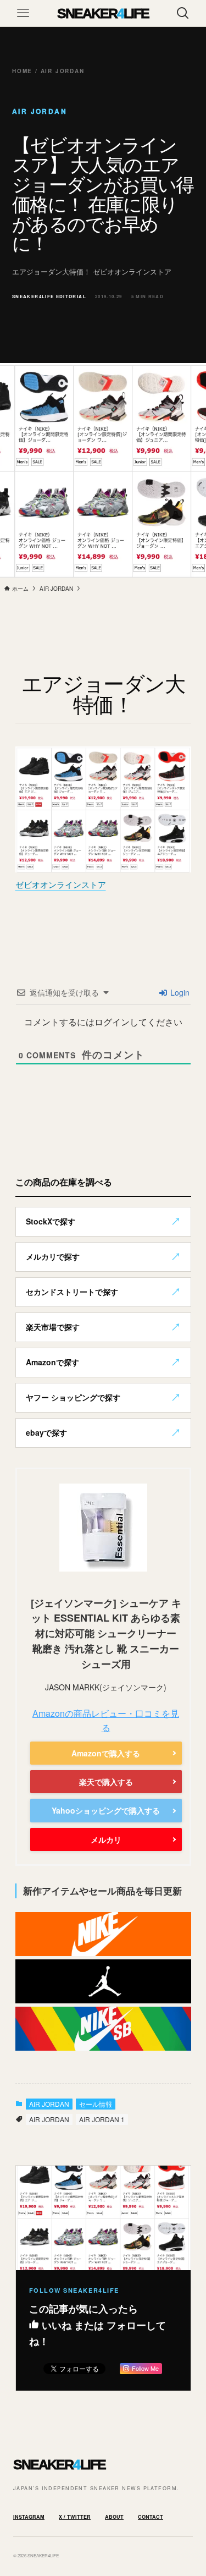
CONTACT (151, 2517)
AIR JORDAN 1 (102, 2119)
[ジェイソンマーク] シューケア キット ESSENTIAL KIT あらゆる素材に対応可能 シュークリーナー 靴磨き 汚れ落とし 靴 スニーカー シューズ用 (106, 1634)
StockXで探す (51, 1221)
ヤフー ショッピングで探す (73, 1397)
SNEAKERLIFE (103, 13)
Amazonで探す (52, 1362)
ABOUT (114, 2517)
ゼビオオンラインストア (61, 884)
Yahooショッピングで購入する (106, 1810)
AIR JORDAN (49, 2104)
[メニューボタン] (23, 13)
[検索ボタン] (183, 13)
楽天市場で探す (53, 1327)
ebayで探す (46, 1432)
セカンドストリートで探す (72, 1292)
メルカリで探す (53, 1256)
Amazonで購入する (106, 1753)
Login (179, 992)
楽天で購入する (106, 1782)
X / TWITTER (75, 2517)
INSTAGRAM (29, 2517)
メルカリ (106, 1839)
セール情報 (96, 2104)
